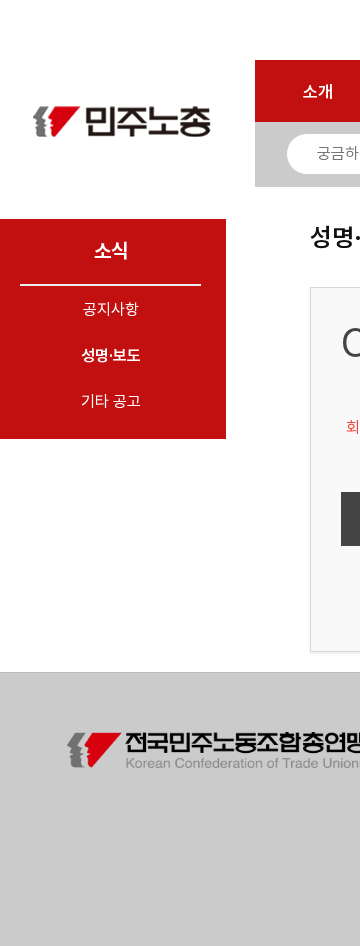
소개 (318, 92)
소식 (111, 251)
